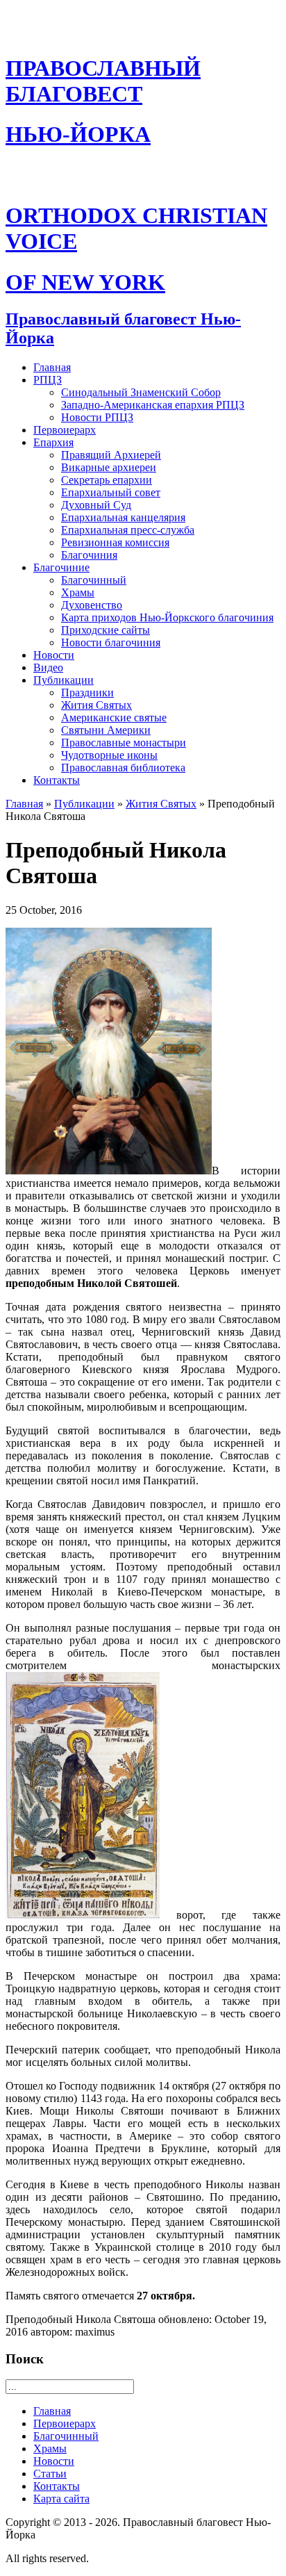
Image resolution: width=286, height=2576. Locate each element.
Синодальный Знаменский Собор (141, 392)
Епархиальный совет (111, 492)
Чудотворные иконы (109, 755)
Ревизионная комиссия (115, 542)
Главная (52, 367)
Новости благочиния (111, 642)
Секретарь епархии (107, 480)
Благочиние (61, 567)
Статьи (50, 2474)
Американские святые (114, 717)
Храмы (78, 592)
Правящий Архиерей (111, 455)
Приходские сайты (106, 630)
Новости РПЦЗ (97, 417)
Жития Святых (96, 705)
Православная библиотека (123, 768)
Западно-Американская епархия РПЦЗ (153, 405)
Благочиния (89, 555)
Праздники (87, 692)
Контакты (57, 780)
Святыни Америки (106, 730)
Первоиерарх (65, 430)
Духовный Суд (96, 505)
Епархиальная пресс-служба (128, 530)
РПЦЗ (48, 380)
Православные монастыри (124, 743)
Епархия (53, 442)
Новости (54, 655)
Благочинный (94, 580)
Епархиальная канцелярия (123, 517)
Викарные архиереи (109, 467)
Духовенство (92, 605)
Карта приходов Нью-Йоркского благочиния (167, 617)
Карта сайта (61, 2499)
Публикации (64, 680)
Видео (48, 667)
